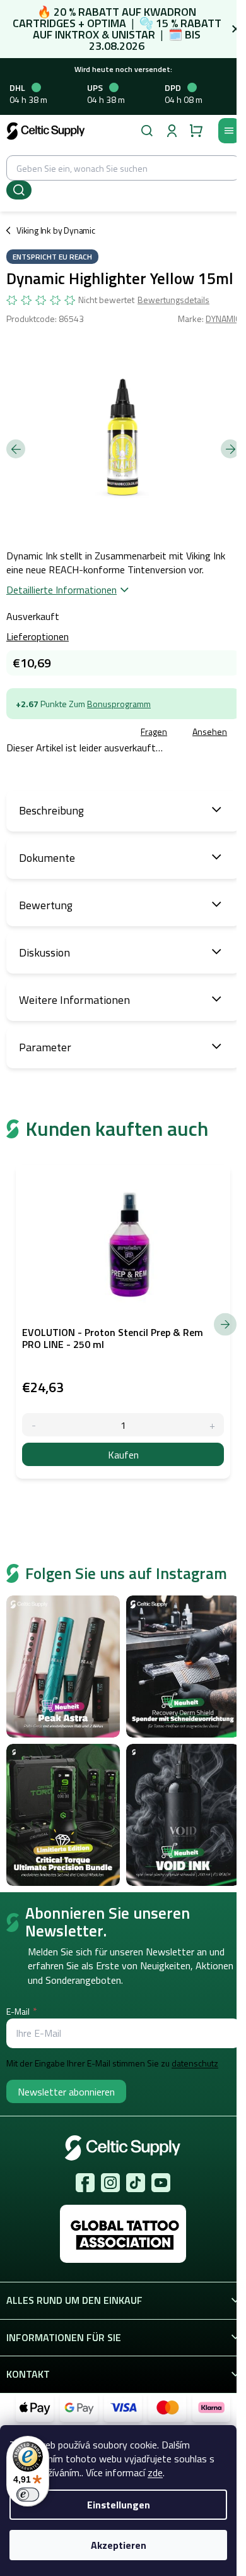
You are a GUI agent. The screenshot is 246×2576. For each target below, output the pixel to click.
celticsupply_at (110, 2183)
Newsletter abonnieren (66, 2092)
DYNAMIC (223, 319)
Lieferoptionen (38, 636)
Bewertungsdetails (173, 300)
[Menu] (229, 131)
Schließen (97, 732)
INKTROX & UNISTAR (105, 34)
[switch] (28, 2495)
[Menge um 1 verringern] (34, 1425)
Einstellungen (119, 2505)
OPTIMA (107, 23)
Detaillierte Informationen (61, 590)
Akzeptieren (119, 2545)
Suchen (19, 190)
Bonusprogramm (119, 704)
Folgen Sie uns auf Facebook (85, 2183)
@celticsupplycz (136, 2183)
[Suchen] (147, 131)
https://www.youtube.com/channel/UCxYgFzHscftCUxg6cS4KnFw (161, 2183)
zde (155, 2472)
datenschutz (195, 2063)
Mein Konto (172, 131)
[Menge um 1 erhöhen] (212, 1425)
